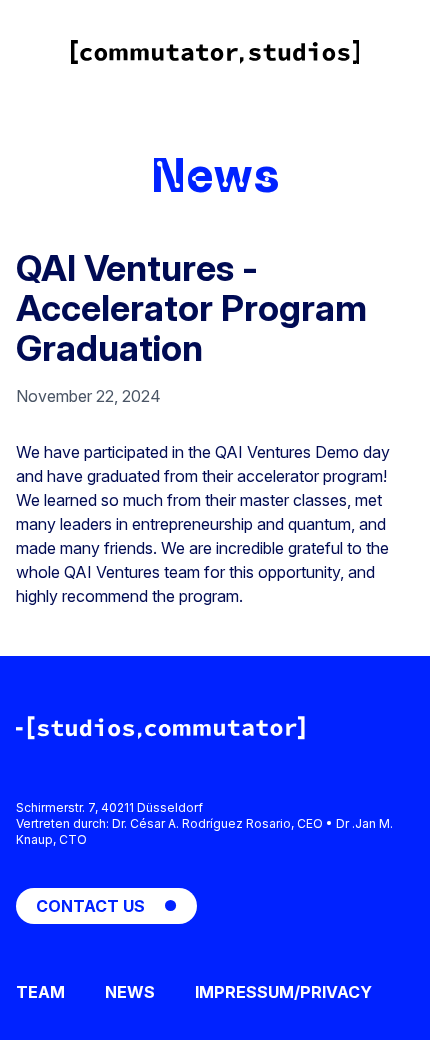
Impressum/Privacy (283, 992)
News (215, 175)
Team (40, 992)
